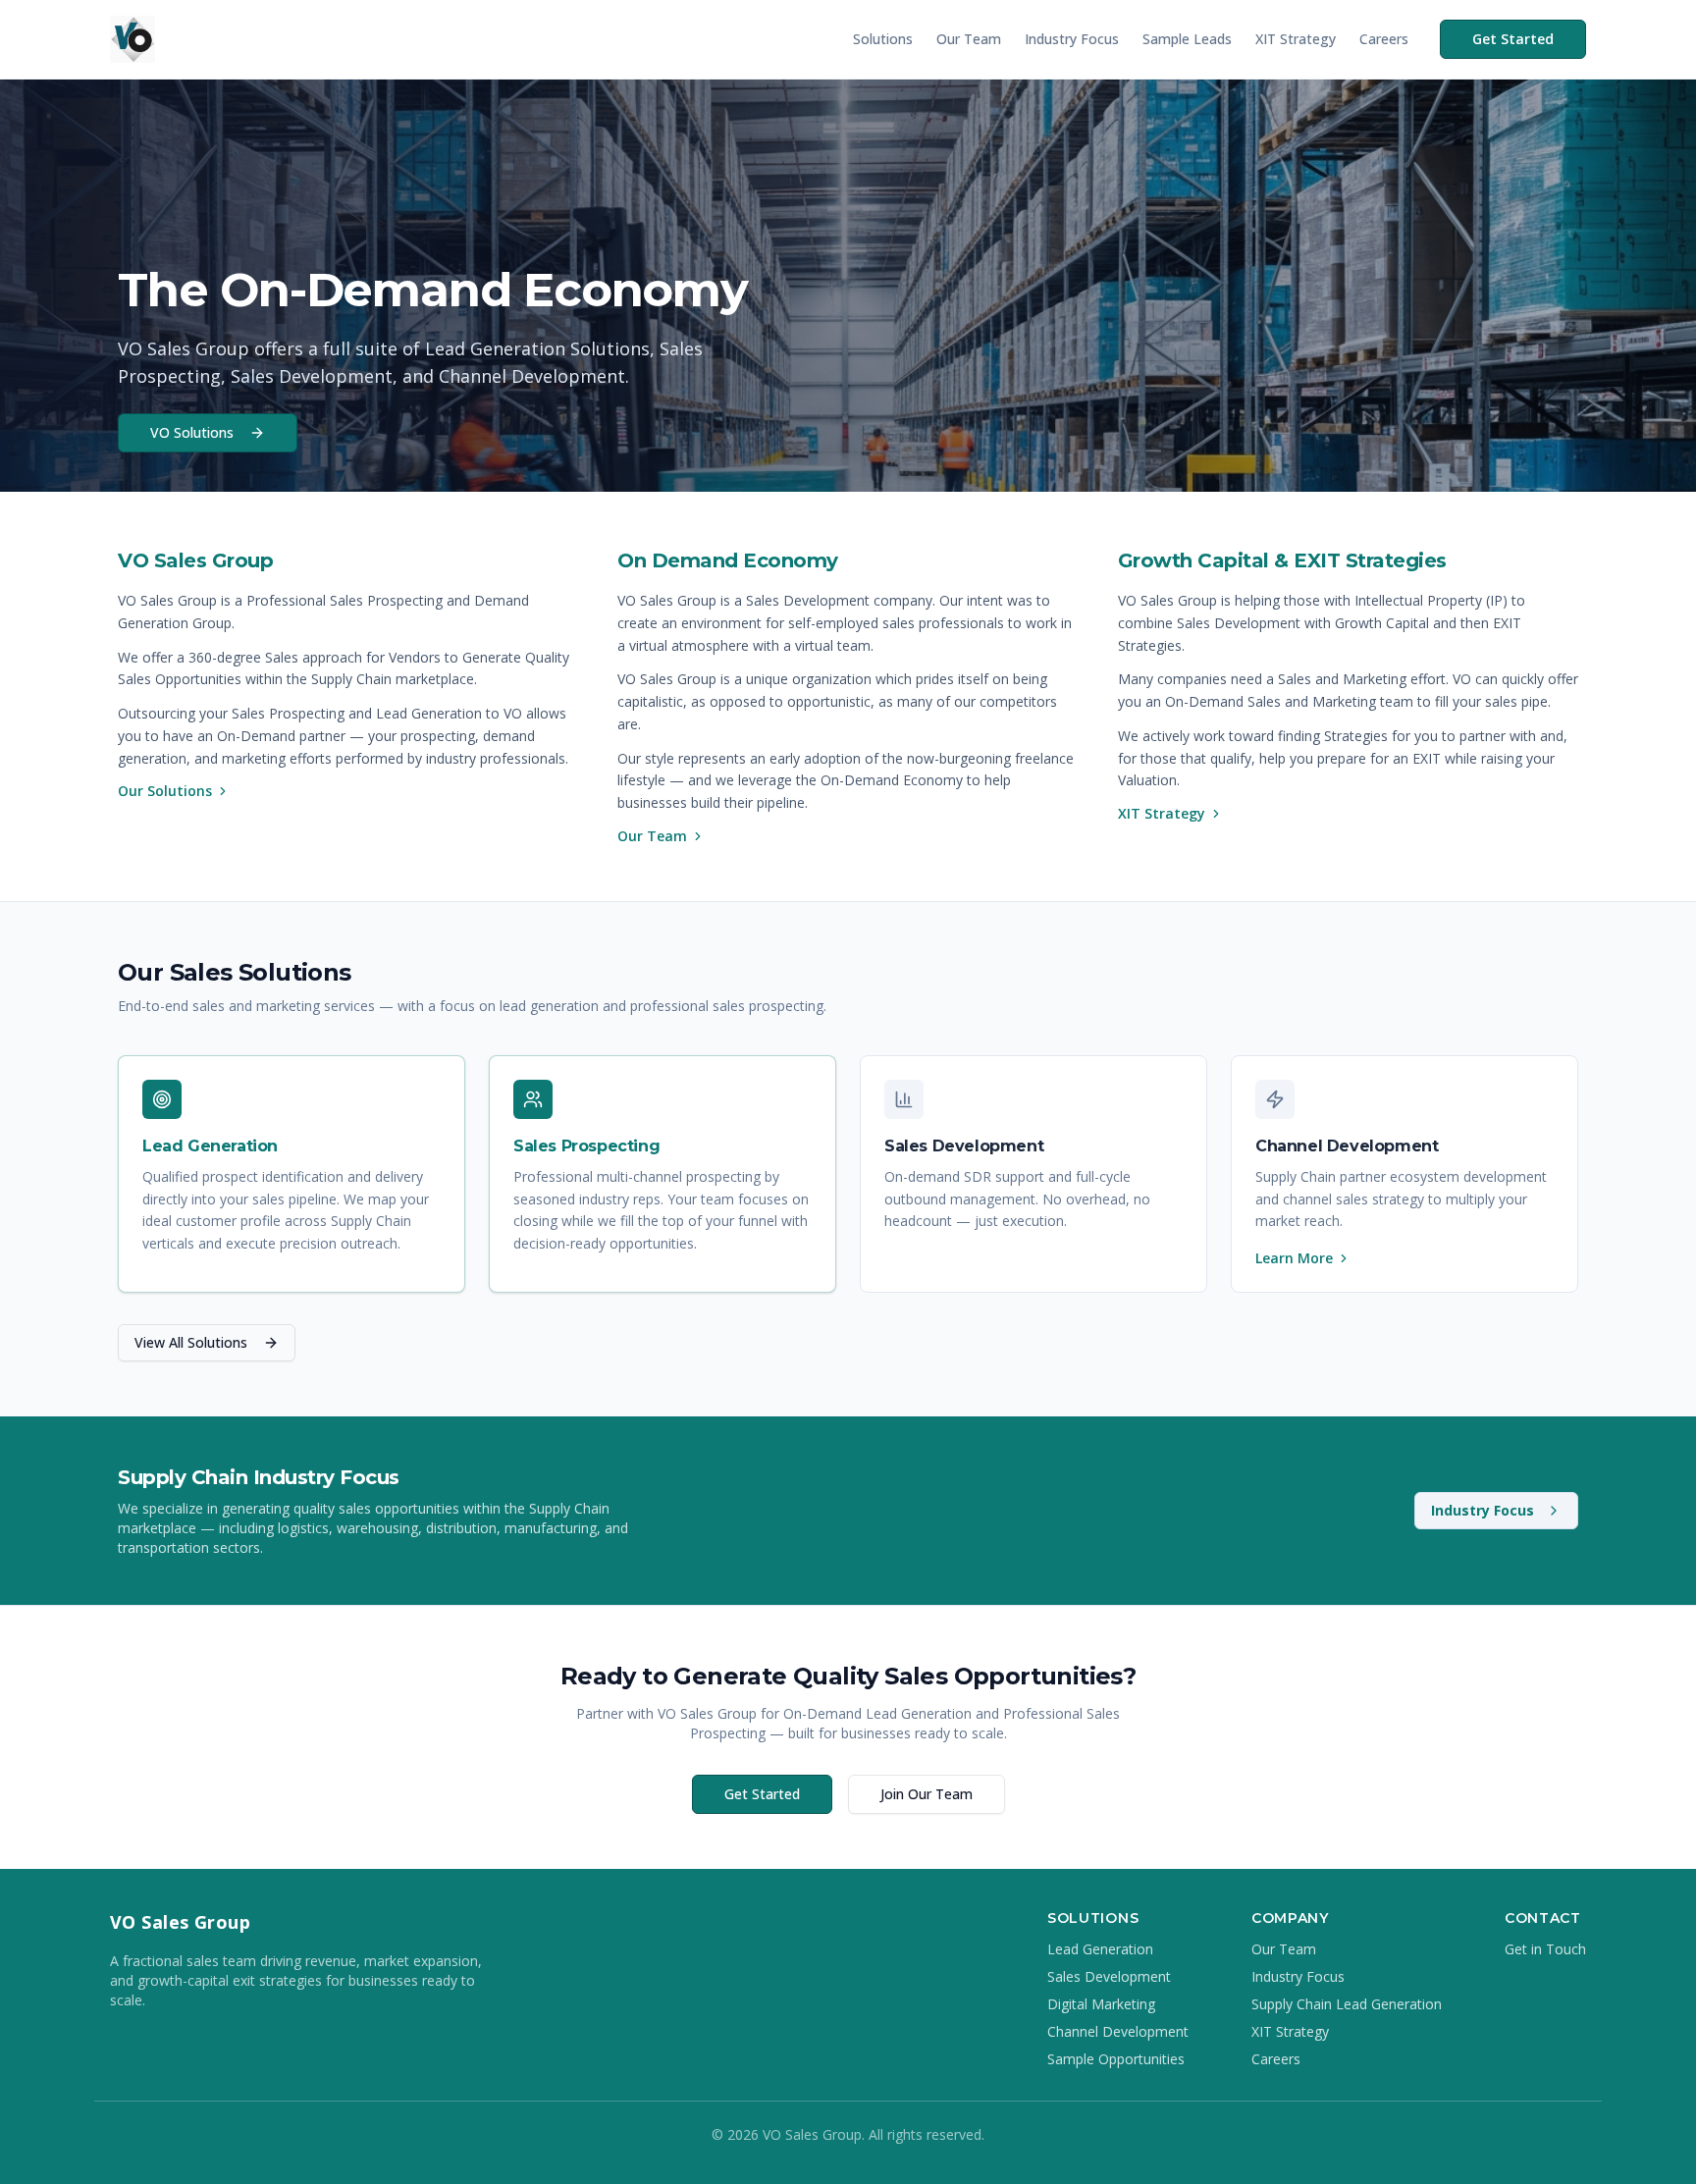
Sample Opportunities (1116, 2059)
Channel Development (1118, 2031)
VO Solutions (192, 432)
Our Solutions (165, 791)
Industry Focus (1072, 39)
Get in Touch (1545, 1949)
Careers (1384, 39)
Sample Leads (1187, 39)
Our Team (969, 39)
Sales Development (1109, 1976)
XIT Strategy (1296, 39)
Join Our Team (927, 1794)
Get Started (1513, 39)
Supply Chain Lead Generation (1347, 2004)
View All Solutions (191, 1342)
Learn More (1294, 1258)
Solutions (883, 39)
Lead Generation (1100, 1949)
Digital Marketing (1101, 2004)
